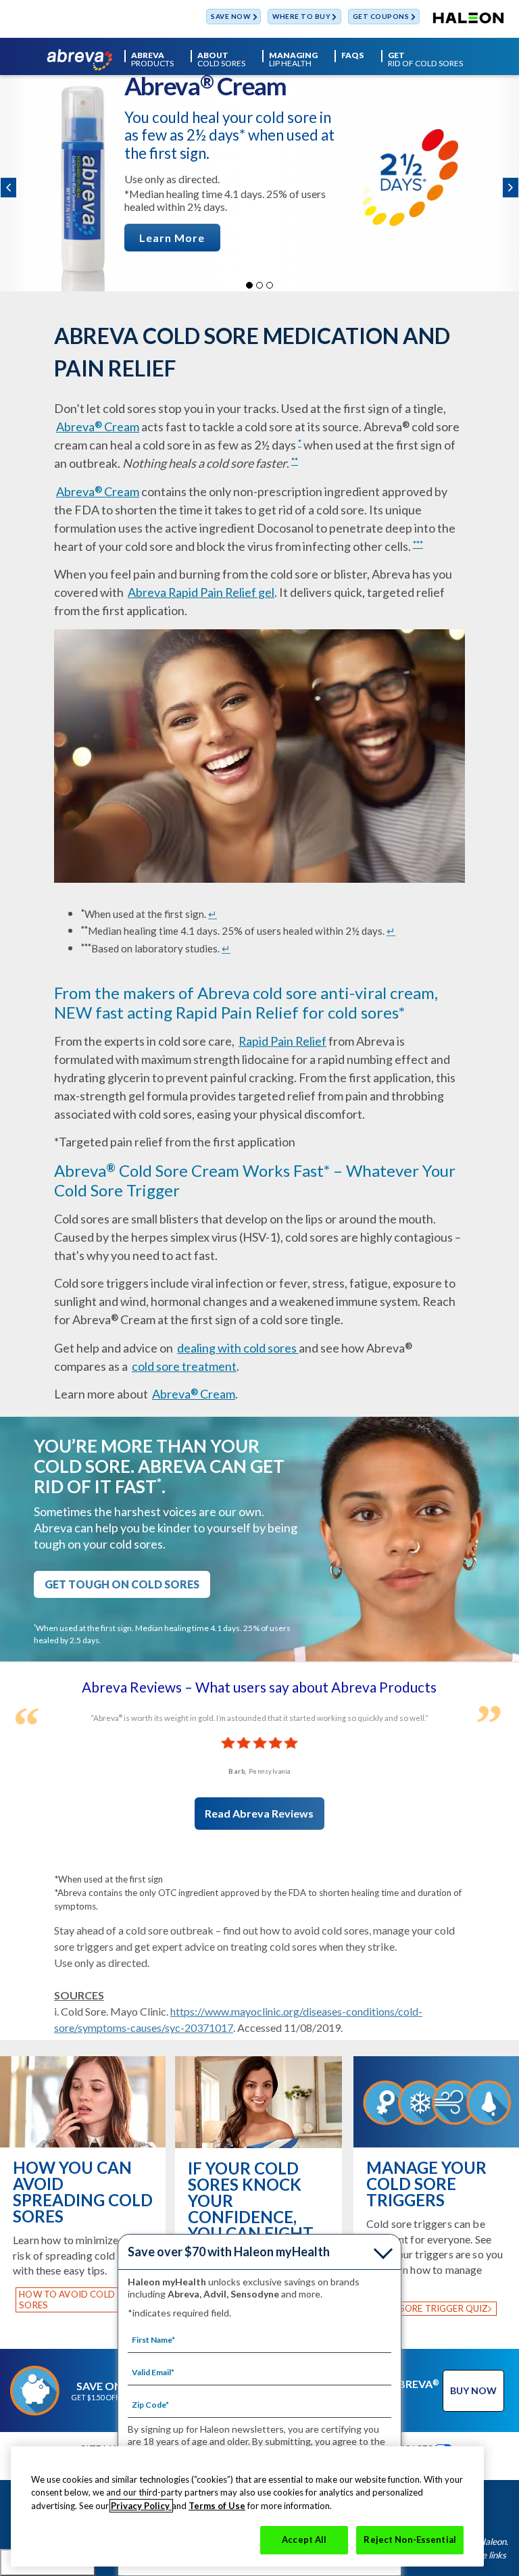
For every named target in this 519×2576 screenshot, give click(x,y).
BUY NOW (473, 2390)
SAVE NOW (230, 17)
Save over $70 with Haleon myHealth (229, 2252)
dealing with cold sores (238, 1348)
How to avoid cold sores (67, 2300)
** (295, 461)
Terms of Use (217, 2506)
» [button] (511, 188)
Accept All (304, 2539)
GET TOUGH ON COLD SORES (122, 1584)
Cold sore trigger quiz (430, 2308)
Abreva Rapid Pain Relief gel (201, 592)
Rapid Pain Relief (282, 1041)
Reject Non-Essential (410, 2539)
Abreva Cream (98, 427)
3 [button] (270, 285)
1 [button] (249, 285)
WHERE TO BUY (301, 17)
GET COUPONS (381, 17)
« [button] (8, 188)
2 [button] (259, 285)
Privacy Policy (141, 2506)
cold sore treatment (184, 1366)
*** (418, 544)
